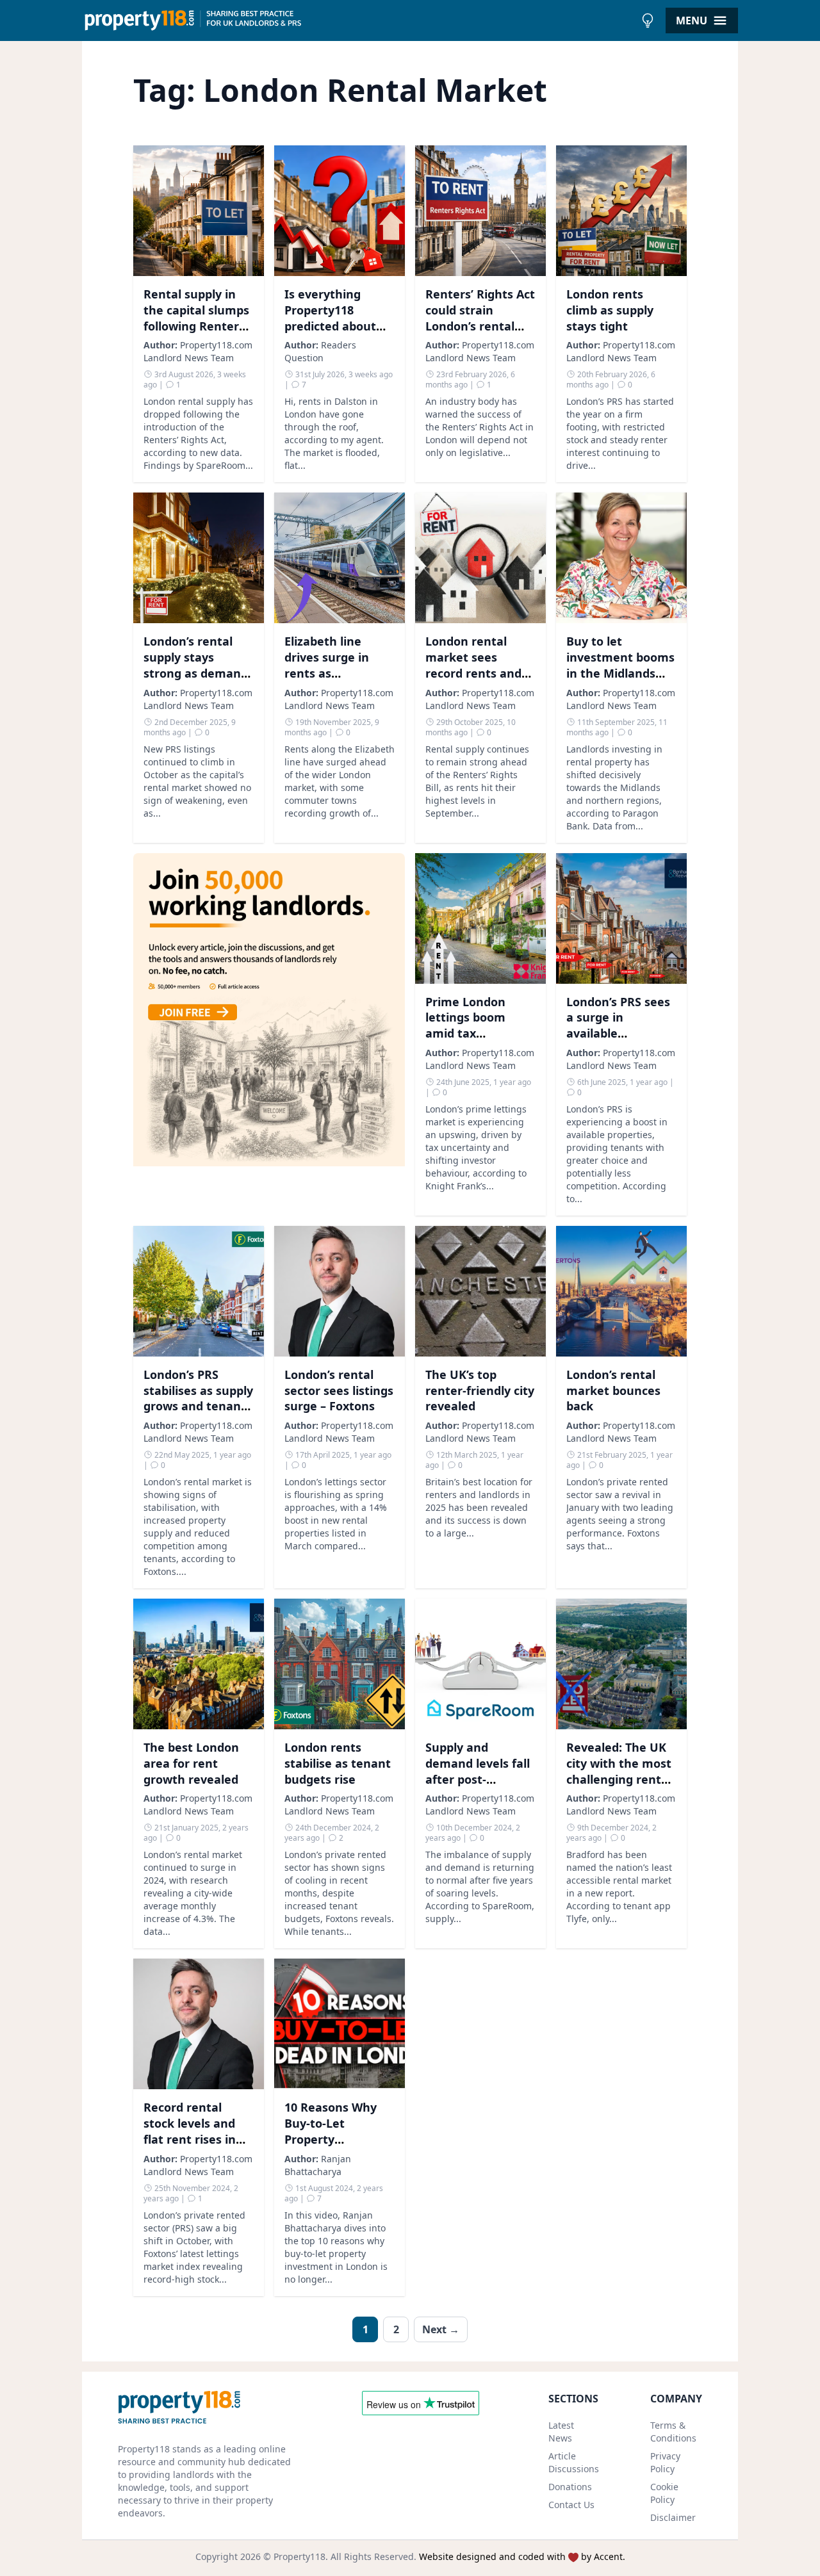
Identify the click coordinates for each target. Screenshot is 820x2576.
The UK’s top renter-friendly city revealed (480, 1390)
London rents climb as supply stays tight (610, 310)
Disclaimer (673, 2517)
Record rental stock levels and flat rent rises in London (190, 2131)
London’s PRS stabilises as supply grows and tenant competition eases (198, 1398)
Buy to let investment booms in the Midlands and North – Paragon (620, 673)
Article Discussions (574, 2462)
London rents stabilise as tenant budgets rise (338, 1763)
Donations (570, 2487)
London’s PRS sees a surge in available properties (618, 1025)
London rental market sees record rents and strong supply (473, 665)
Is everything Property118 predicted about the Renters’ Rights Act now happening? (330, 334)
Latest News (561, 2432)
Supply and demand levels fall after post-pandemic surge (478, 1771)
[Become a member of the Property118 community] (269, 1034)
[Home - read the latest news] (358, 20)
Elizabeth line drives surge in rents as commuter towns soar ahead (334, 673)
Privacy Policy (665, 2462)
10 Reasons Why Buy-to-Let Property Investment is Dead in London (331, 2139)
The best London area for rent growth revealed (191, 1763)
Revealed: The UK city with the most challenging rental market (619, 1771)
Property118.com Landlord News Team (198, 351)
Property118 (299, 2556)
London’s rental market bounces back (613, 1390)
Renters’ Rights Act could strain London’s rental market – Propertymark (480, 326)
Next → (441, 2329)
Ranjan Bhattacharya (318, 2165)
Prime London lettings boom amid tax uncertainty (465, 1025)
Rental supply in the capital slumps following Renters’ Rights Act (196, 318)
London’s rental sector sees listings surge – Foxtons (339, 1390)
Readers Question (320, 351)
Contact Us (571, 2505)
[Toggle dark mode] (648, 20)
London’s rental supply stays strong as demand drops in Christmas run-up (197, 673)
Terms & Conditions (673, 2432)
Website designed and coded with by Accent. (522, 2556)
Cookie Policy (664, 2493)
